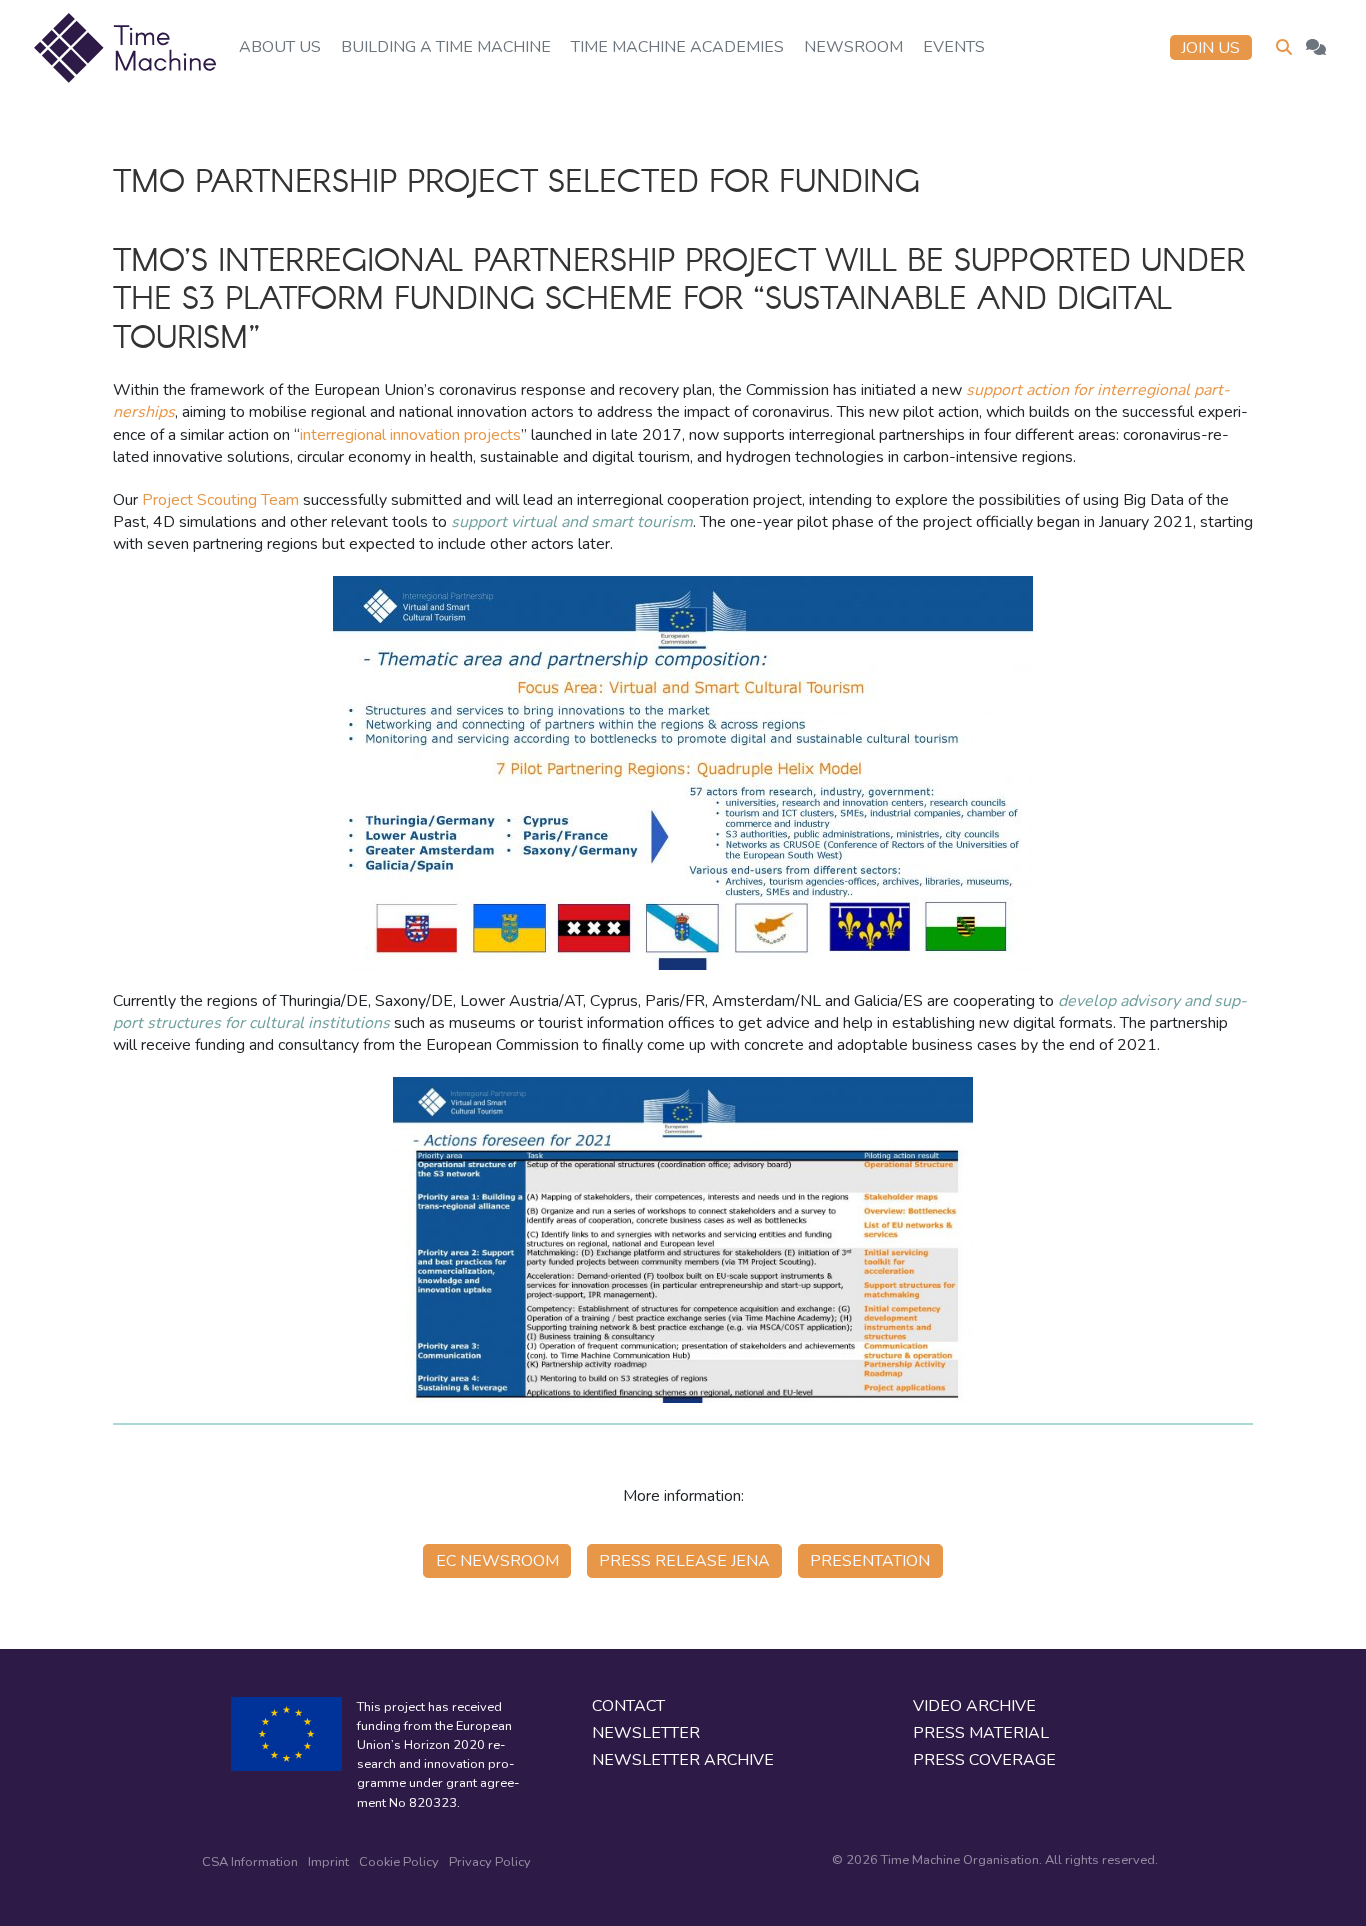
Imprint (328, 1862)
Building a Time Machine (446, 47)
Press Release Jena (684, 1561)
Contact (628, 1706)
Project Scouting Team (220, 500)
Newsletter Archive (683, 1760)
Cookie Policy (399, 1862)
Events (954, 47)
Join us (1210, 48)
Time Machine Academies (677, 47)
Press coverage (984, 1760)
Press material (981, 1733)
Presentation (870, 1561)
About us (280, 47)
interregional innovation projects (410, 435)
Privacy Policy (490, 1862)
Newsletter (646, 1733)
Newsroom (853, 47)
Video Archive (974, 1706)
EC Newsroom (497, 1561)
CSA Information (250, 1862)
